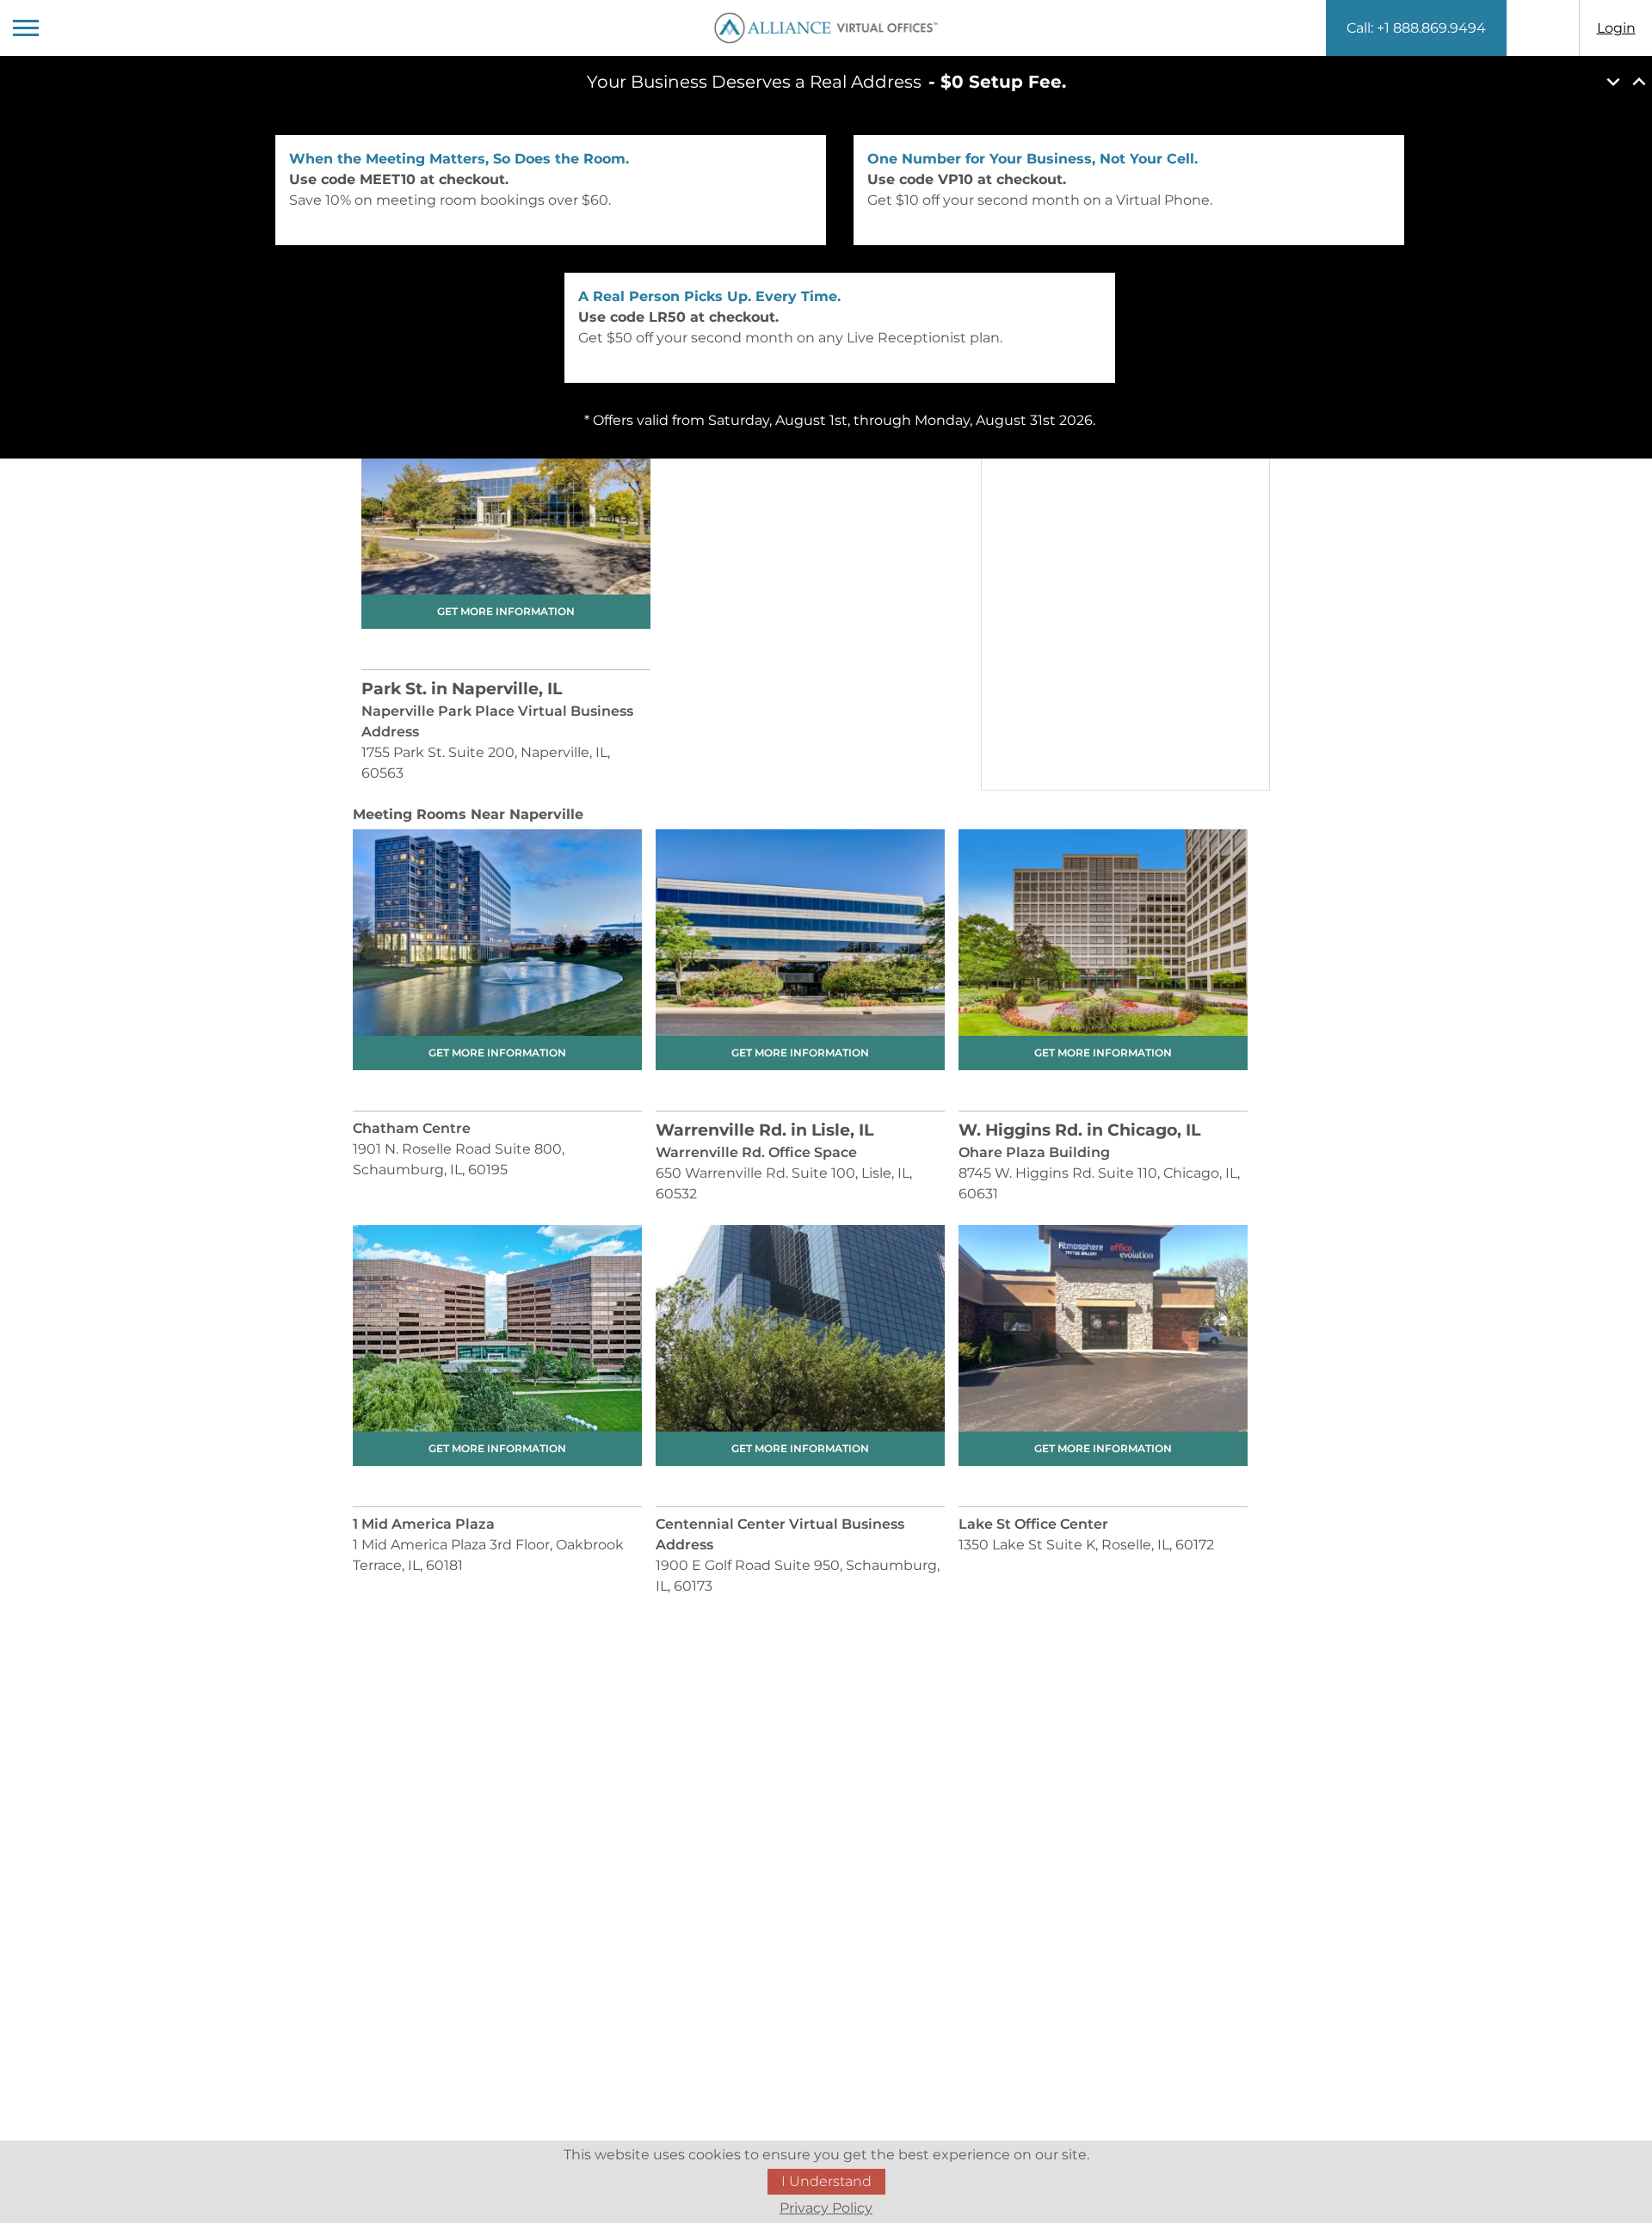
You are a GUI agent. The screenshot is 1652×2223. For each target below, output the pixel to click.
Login (1616, 28)
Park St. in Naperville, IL (462, 689)
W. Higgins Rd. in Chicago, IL (1079, 1130)
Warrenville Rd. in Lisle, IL (764, 1130)
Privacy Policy (826, 2208)
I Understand (826, 2181)
